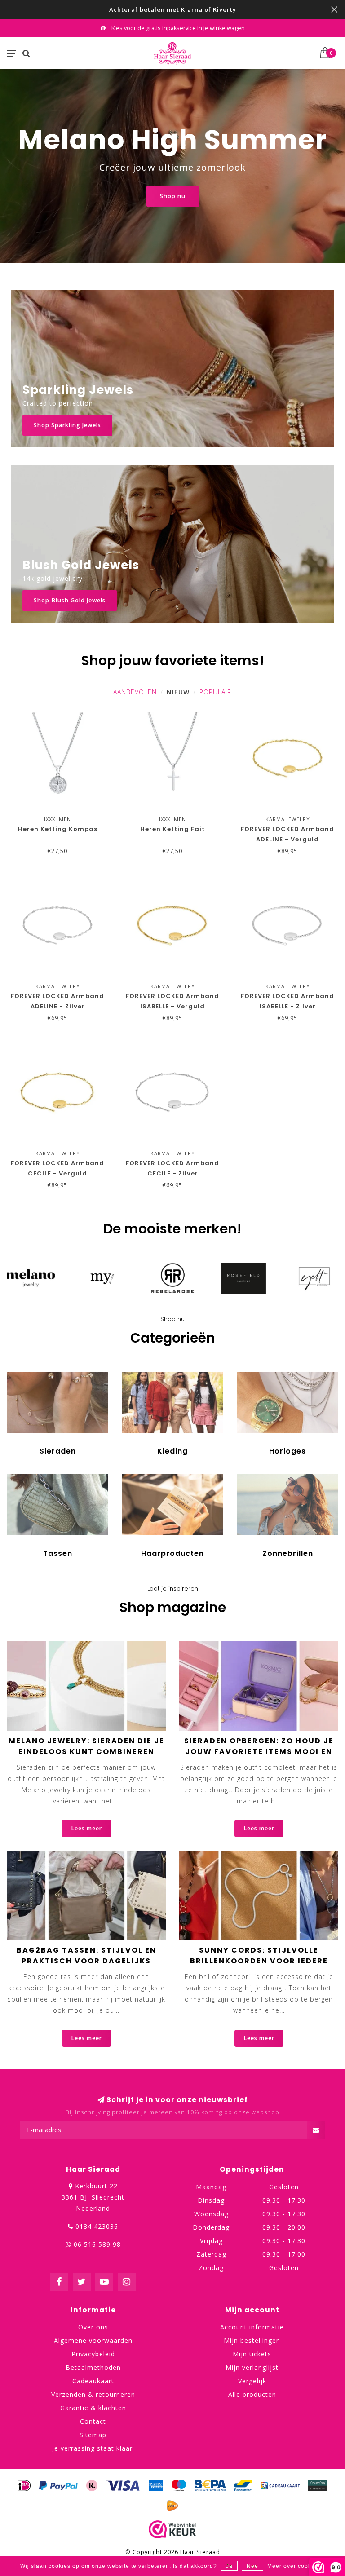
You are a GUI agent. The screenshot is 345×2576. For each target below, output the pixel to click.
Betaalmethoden (93, 2367)
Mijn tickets (252, 2354)
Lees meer (86, 1828)
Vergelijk (252, 2381)
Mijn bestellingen (252, 2340)
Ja (229, 2566)
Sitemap (93, 2435)
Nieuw (178, 692)
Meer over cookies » (296, 2566)
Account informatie (252, 2327)
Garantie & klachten (93, 2408)
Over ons (93, 2327)
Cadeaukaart (93, 2381)
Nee (252, 2566)
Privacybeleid (93, 2354)
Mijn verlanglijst (252, 2367)
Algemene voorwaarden (93, 2340)
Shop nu (173, 196)
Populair (215, 692)
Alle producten (252, 2394)
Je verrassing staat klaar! (93, 2448)
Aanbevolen (135, 692)
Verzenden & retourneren (93, 2394)
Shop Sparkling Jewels (67, 425)
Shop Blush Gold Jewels (70, 600)
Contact (93, 2421)
